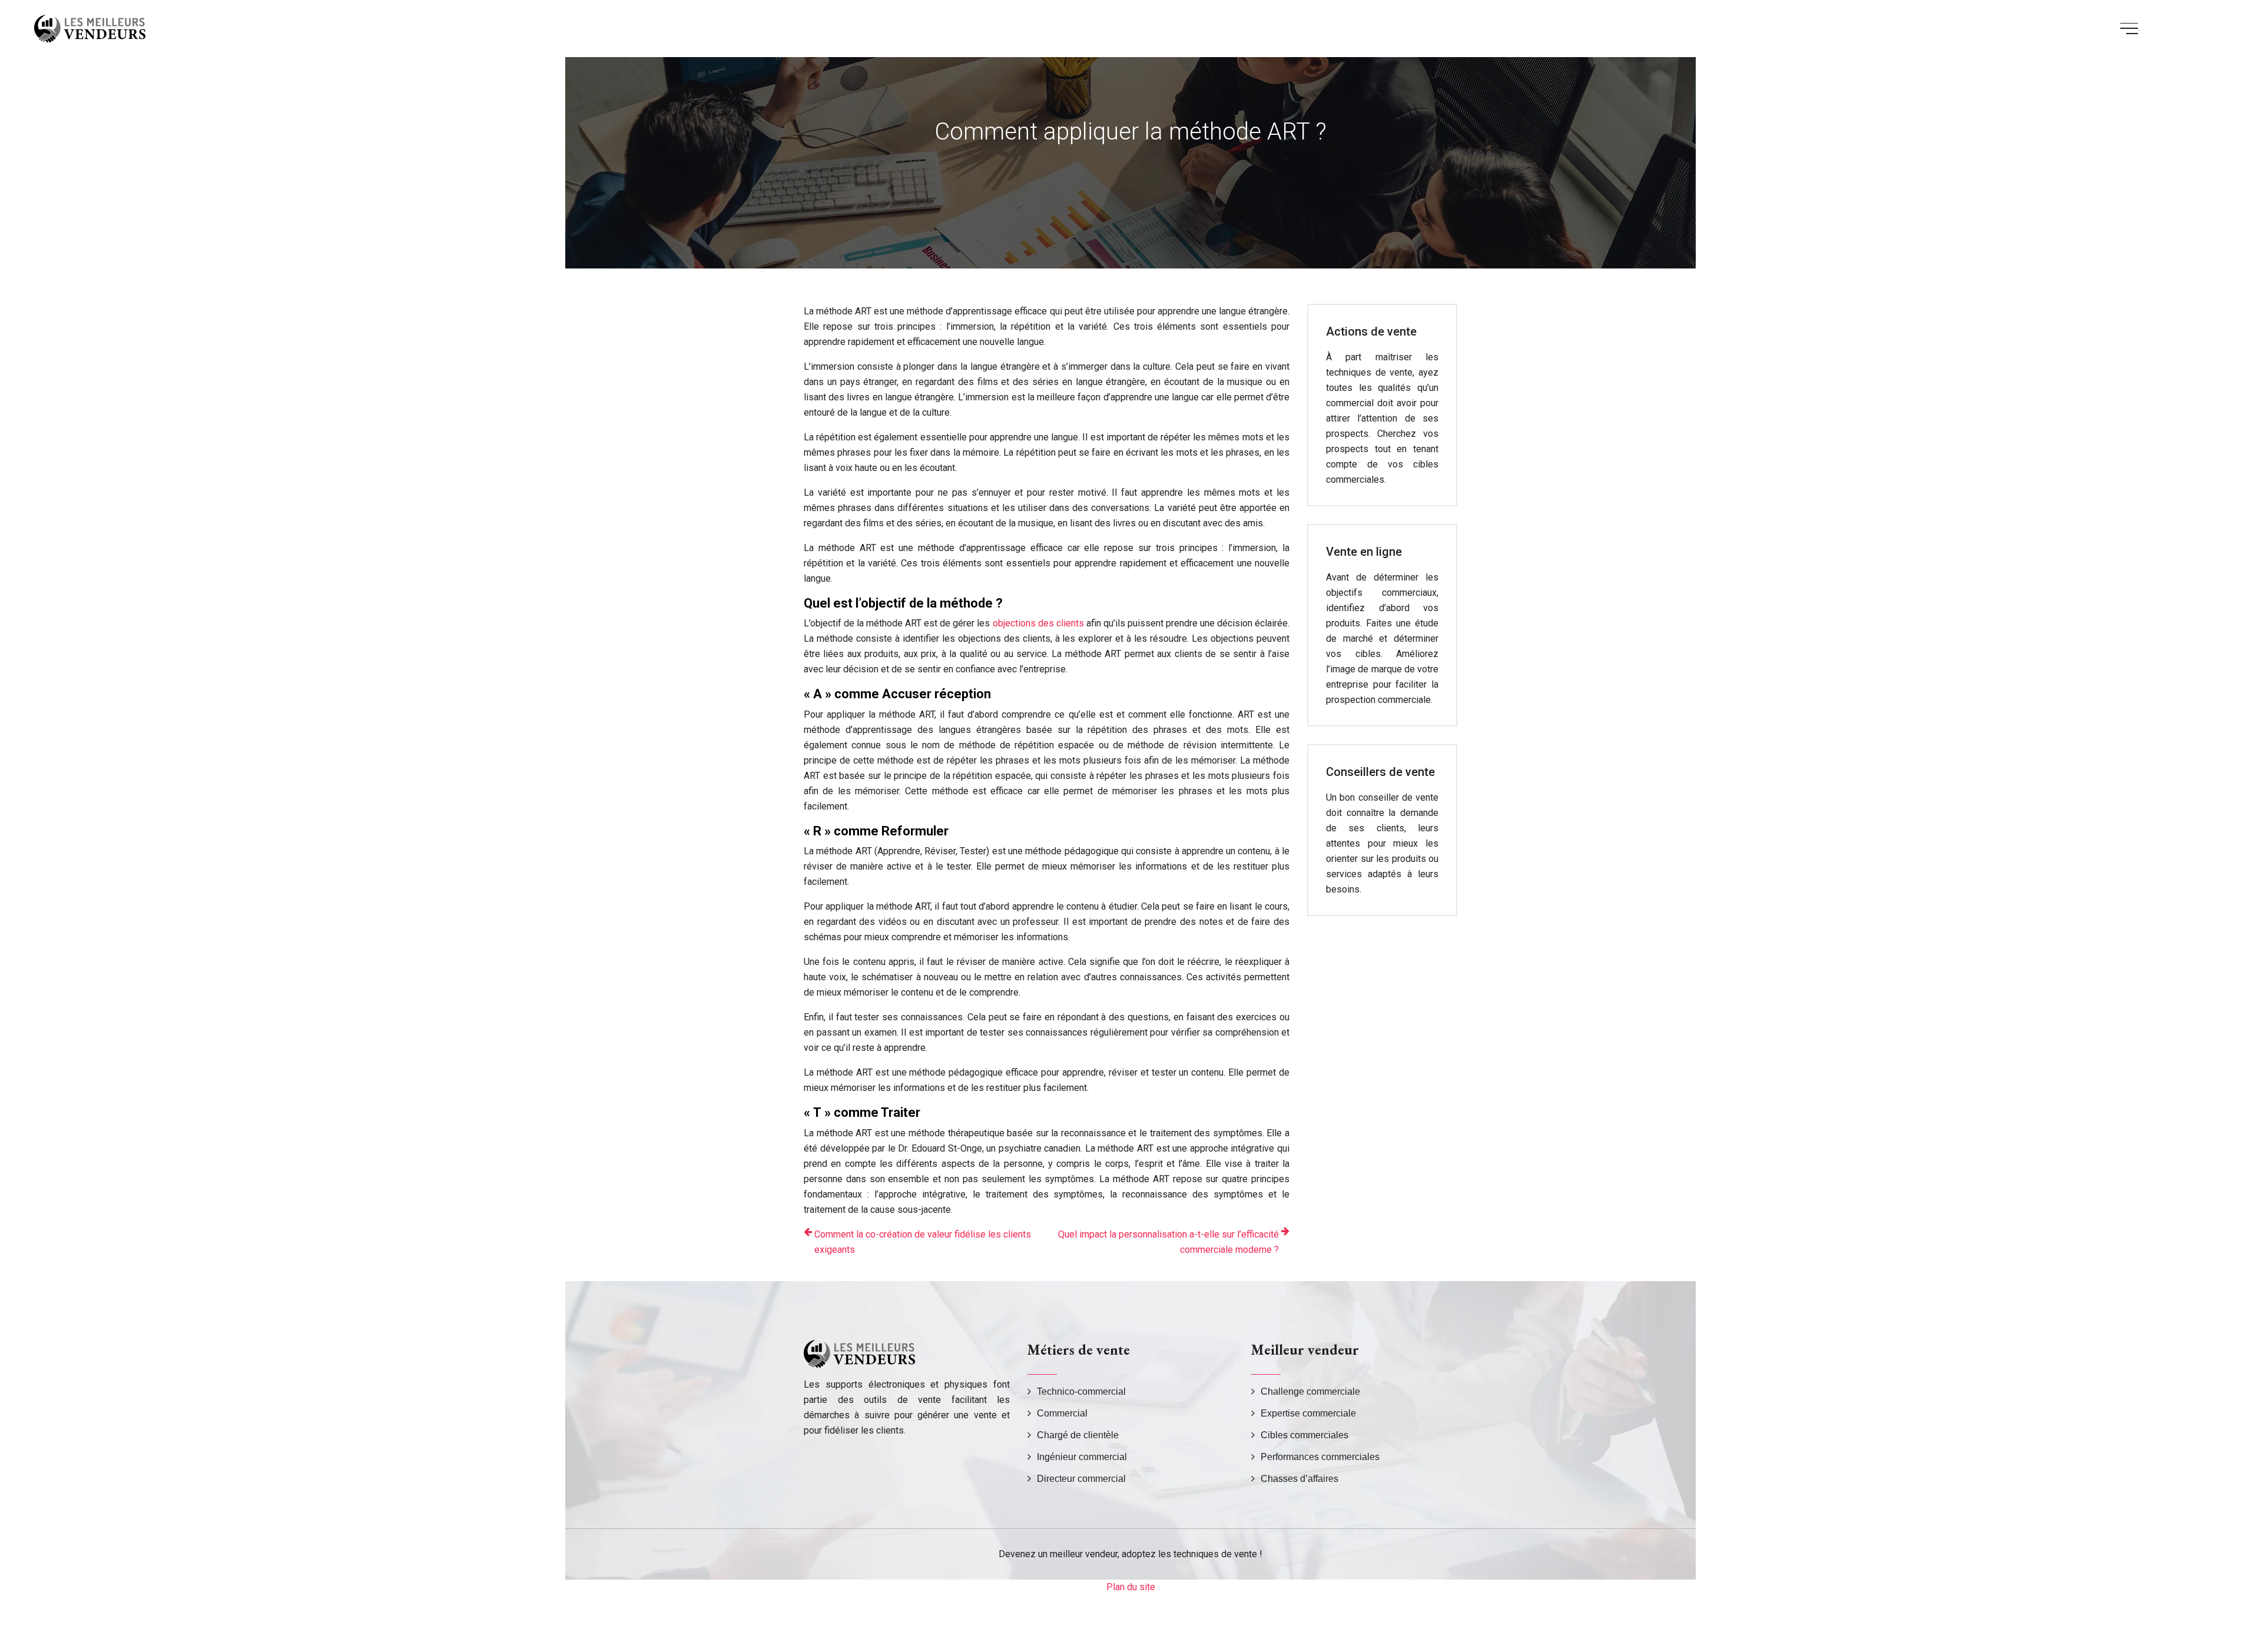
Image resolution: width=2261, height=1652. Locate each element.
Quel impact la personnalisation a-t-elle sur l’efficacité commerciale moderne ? (1168, 1242)
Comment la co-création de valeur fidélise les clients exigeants (923, 1242)
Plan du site (1131, 1587)
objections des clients (1038, 623)
